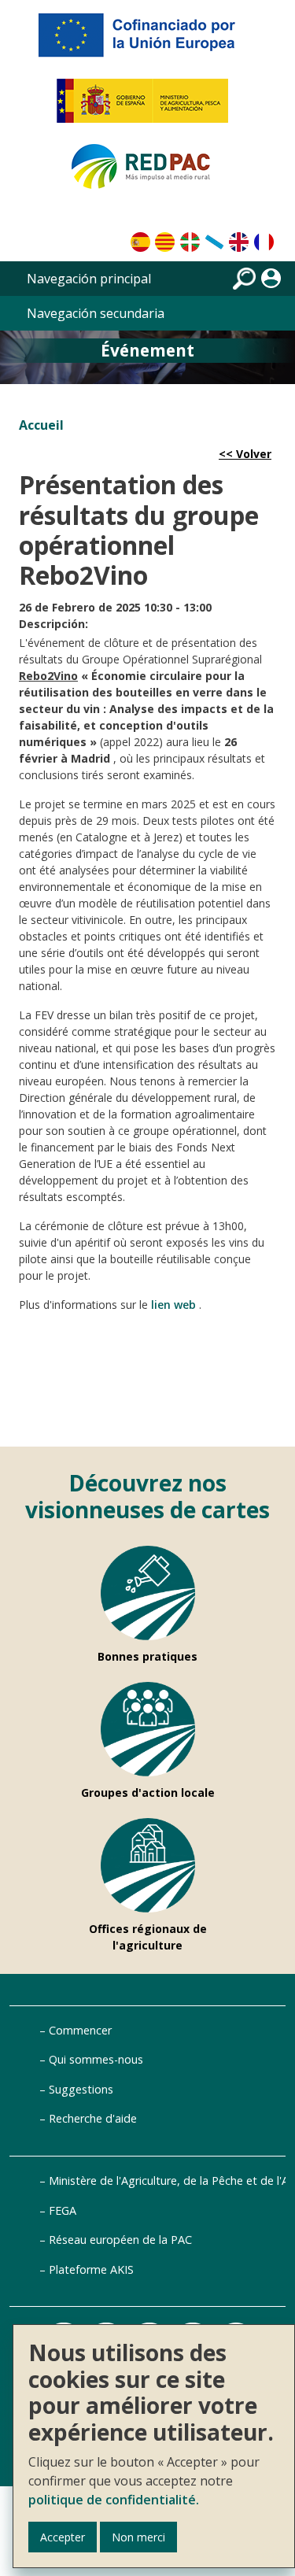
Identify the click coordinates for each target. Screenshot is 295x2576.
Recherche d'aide (93, 2118)
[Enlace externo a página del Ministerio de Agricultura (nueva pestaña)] (147, 107)
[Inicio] (148, 173)
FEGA (63, 2210)
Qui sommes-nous (96, 2059)
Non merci (138, 2537)
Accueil (41, 425)
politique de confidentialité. (114, 2500)
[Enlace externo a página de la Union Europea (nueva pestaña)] (148, 41)
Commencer (80, 2030)
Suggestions (81, 2089)
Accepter (63, 2537)
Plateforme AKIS (91, 2269)
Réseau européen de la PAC (120, 2240)
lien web (173, 1305)
